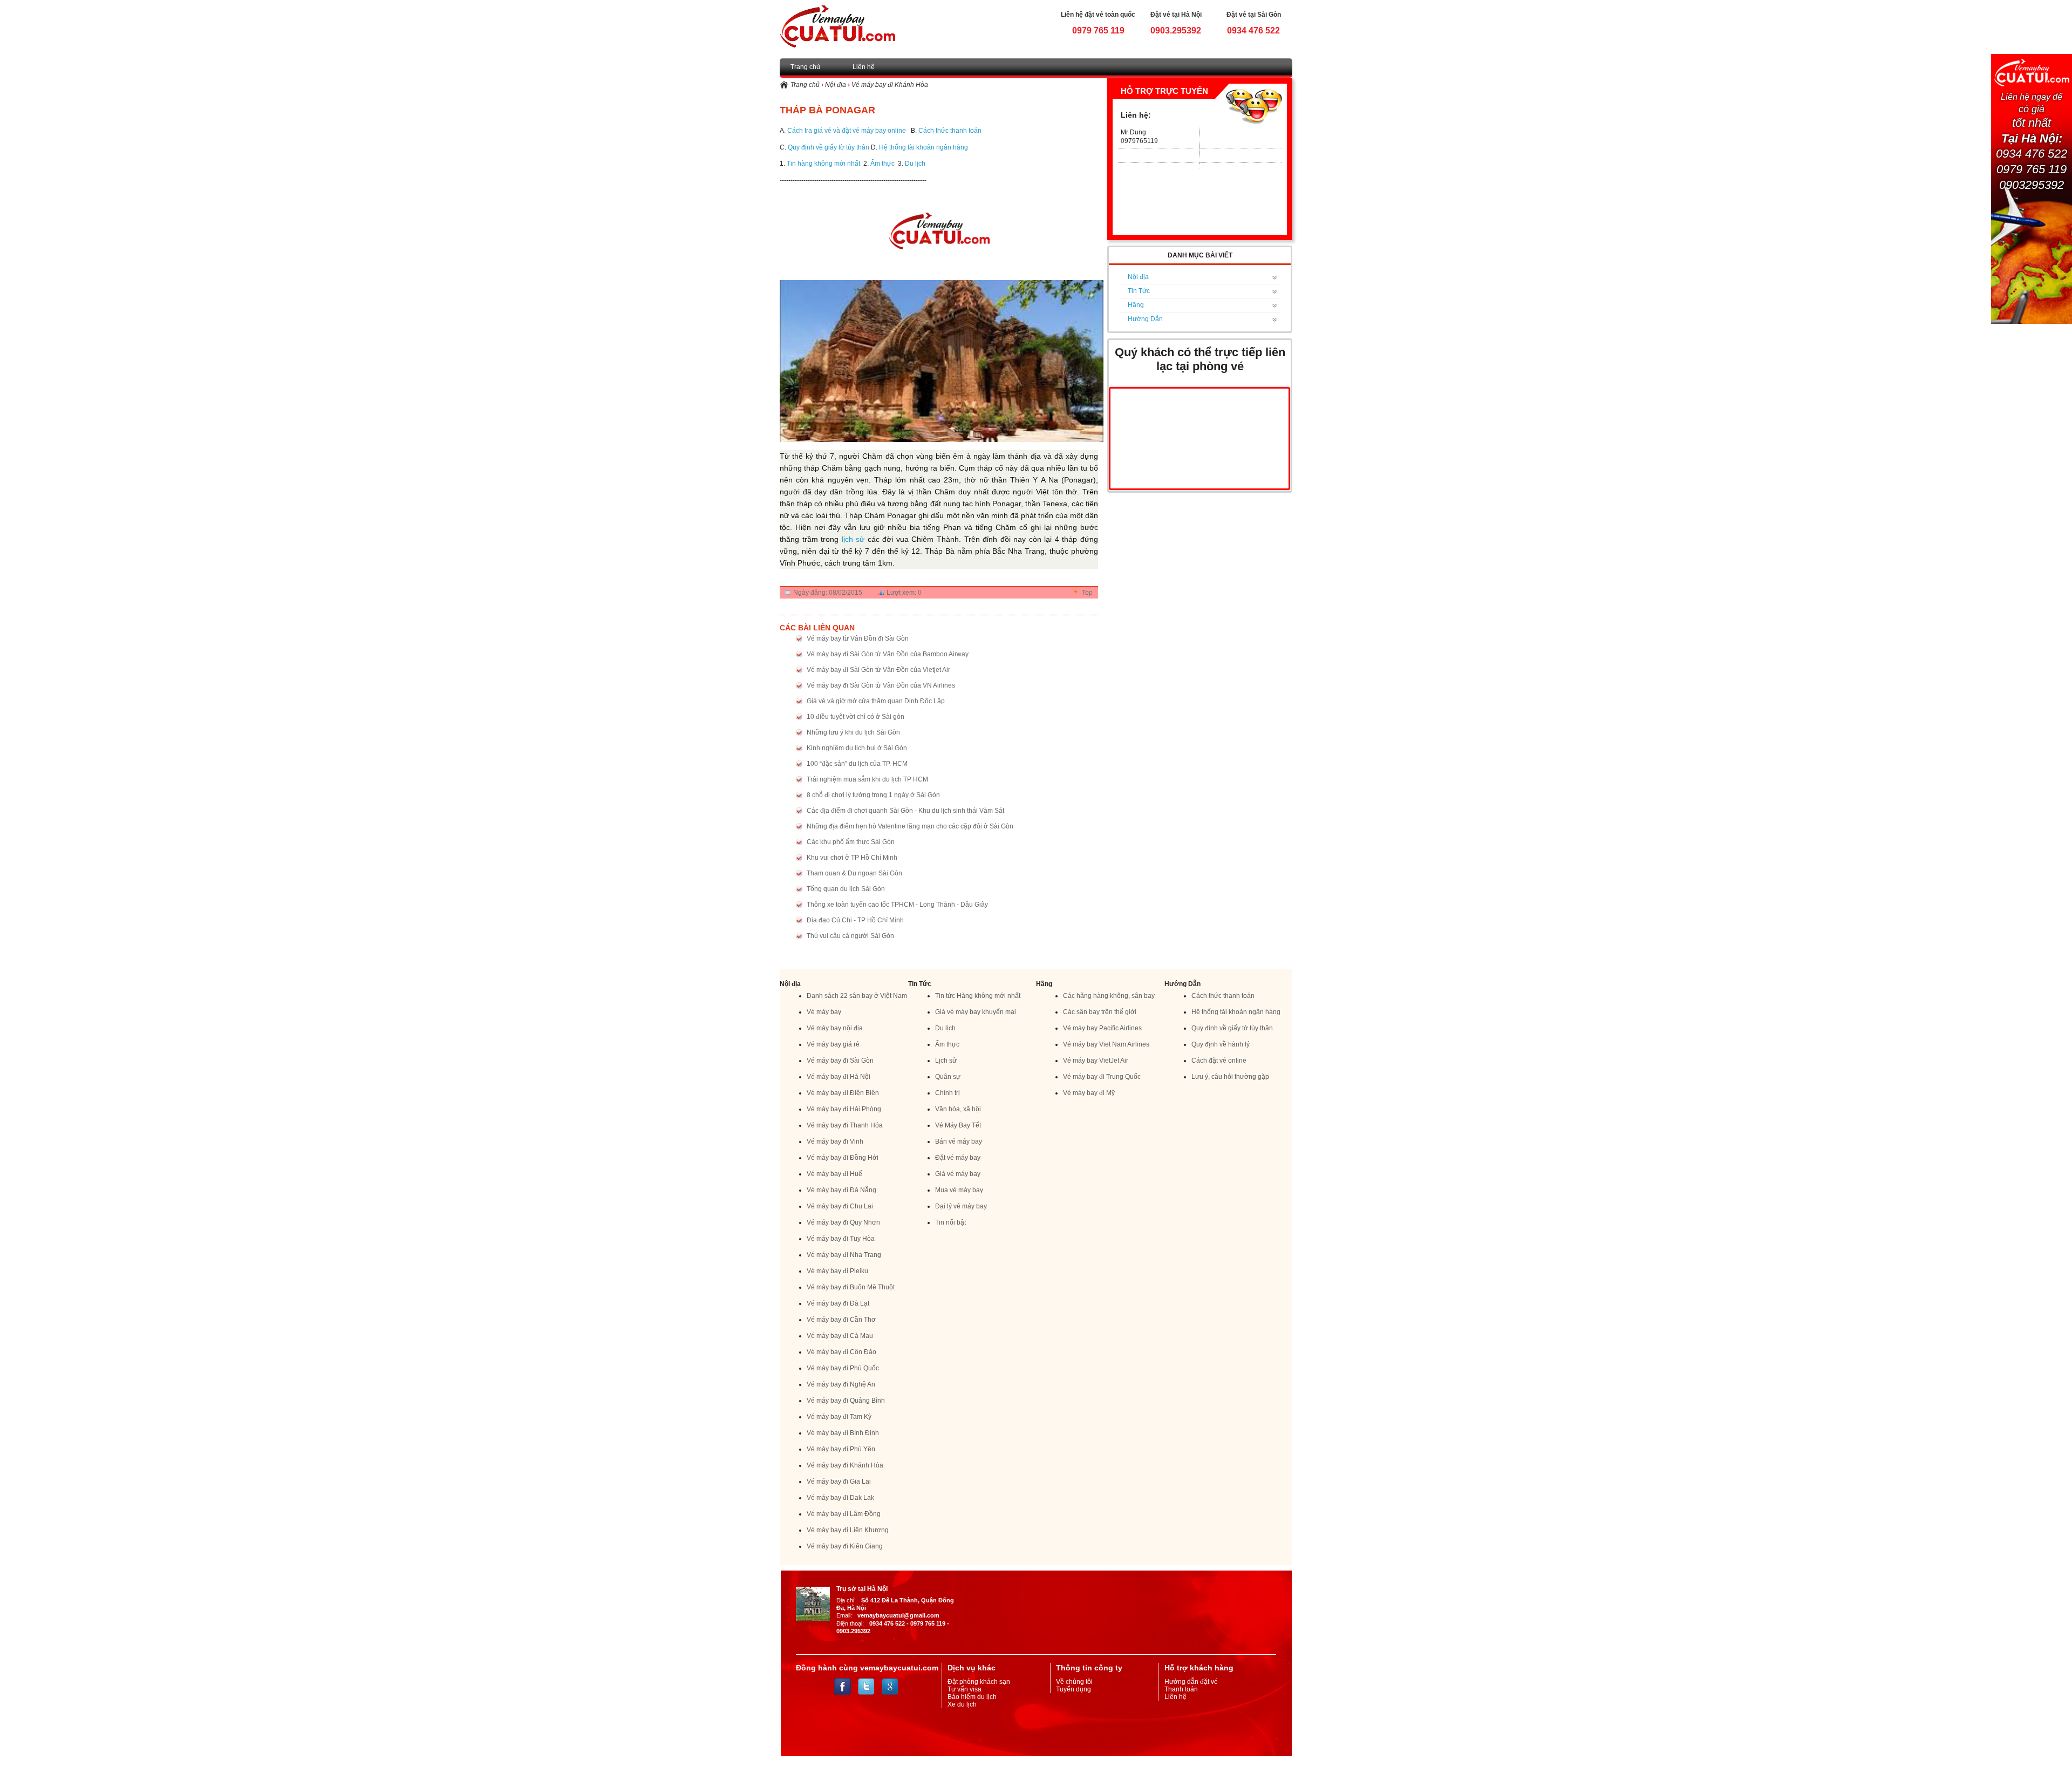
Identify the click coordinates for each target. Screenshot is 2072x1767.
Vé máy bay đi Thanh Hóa (845, 1125)
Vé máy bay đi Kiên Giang (845, 1546)
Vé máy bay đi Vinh (835, 1141)
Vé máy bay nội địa (835, 1028)
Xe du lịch (962, 1704)
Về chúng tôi (1074, 1682)
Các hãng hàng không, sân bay (1109, 996)
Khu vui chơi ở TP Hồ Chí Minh (852, 858)
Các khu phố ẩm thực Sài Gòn (851, 842)
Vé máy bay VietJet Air (1096, 1061)
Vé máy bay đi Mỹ (1089, 1093)
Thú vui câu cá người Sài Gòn (850, 936)
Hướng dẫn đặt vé (1191, 1682)
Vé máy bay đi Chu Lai (840, 1206)
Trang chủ (805, 67)
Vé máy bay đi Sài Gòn (840, 1061)
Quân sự (948, 1077)
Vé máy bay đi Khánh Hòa (890, 85)
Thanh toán (1181, 1689)
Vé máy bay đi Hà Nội (839, 1077)
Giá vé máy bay (958, 1174)
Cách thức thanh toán (951, 131)
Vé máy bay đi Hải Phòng (844, 1109)
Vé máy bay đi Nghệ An (841, 1384)
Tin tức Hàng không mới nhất (978, 996)
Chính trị (948, 1093)
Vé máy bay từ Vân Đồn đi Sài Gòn (858, 638)
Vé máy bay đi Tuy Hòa (841, 1239)
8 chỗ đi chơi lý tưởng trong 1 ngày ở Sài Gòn (873, 795)
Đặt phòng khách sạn (979, 1682)
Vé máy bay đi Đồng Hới (843, 1158)
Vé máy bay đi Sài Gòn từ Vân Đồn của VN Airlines (881, 685)
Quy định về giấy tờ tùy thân (829, 147)
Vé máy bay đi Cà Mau (840, 1336)
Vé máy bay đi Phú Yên (841, 1449)
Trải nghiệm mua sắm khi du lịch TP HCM (867, 779)
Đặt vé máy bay (958, 1158)
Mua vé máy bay (959, 1190)
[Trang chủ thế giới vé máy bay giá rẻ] (837, 26)
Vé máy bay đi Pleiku (837, 1271)
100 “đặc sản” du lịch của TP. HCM (857, 764)
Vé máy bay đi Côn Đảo (841, 1352)
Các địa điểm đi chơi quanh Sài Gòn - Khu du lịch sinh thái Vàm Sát (905, 811)
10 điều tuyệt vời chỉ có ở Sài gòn (856, 717)
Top (1087, 593)
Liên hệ (864, 67)
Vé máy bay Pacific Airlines (1102, 1028)
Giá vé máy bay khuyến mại (976, 1012)
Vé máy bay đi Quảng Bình (846, 1401)
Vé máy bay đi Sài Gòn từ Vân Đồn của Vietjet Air (878, 670)
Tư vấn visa (965, 1689)
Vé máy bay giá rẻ (833, 1044)
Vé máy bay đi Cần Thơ (841, 1320)
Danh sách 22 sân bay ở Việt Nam (857, 996)
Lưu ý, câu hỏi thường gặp (1230, 1077)
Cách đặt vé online (1219, 1061)
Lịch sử (946, 1061)
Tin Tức (1139, 291)
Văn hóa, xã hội (958, 1109)
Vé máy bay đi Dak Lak (840, 1498)
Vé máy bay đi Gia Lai (839, 1481)
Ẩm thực (882, 164)
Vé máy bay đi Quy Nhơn (843, 1222)
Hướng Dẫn (1145, 319)
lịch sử (853, 539)
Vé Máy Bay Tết (958, 1125)
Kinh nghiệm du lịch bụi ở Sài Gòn (857, 748)
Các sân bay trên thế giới (1100, 1012)
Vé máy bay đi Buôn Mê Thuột (851, 1287)
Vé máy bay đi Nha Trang (844, 1255)
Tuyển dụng (1074, 1689)
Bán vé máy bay (959, 1141)
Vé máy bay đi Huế (834, 1174)
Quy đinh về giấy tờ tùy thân (1232, 1028)
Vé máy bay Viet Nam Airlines (1106, 1044)
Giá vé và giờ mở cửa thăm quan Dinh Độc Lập (876, 701)
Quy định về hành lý (1221, 1044)
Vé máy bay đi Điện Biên (843, 1093)
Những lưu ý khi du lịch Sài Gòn (853, 732)
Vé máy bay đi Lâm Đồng (844, 1514)
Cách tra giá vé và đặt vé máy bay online (847, 131)
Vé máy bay (824, 1012)
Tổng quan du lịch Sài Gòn (846, 889)
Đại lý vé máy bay (961, 1206)
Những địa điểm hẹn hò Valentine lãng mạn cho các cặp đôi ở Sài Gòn (910, 826)
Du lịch (915, 164)
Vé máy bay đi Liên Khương (848, 1530)
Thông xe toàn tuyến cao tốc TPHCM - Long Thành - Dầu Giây (897, 905)
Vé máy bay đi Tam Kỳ (839, 1417)
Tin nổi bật (950, 1222)
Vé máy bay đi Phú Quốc (843, 1368)
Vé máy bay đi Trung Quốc (1102, 1077)
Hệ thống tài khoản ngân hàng (923, 147)
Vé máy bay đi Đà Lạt (838, 1303)
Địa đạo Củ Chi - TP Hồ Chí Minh (855, 920)
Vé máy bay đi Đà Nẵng (841, 1190)
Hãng (1136, 305)
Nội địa (836, 85)
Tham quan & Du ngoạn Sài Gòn (854, 873)
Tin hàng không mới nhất (823, 164)
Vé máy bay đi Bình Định (843, 1433)
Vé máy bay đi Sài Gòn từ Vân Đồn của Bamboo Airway (888, 654)
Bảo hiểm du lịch (972, 1697)
